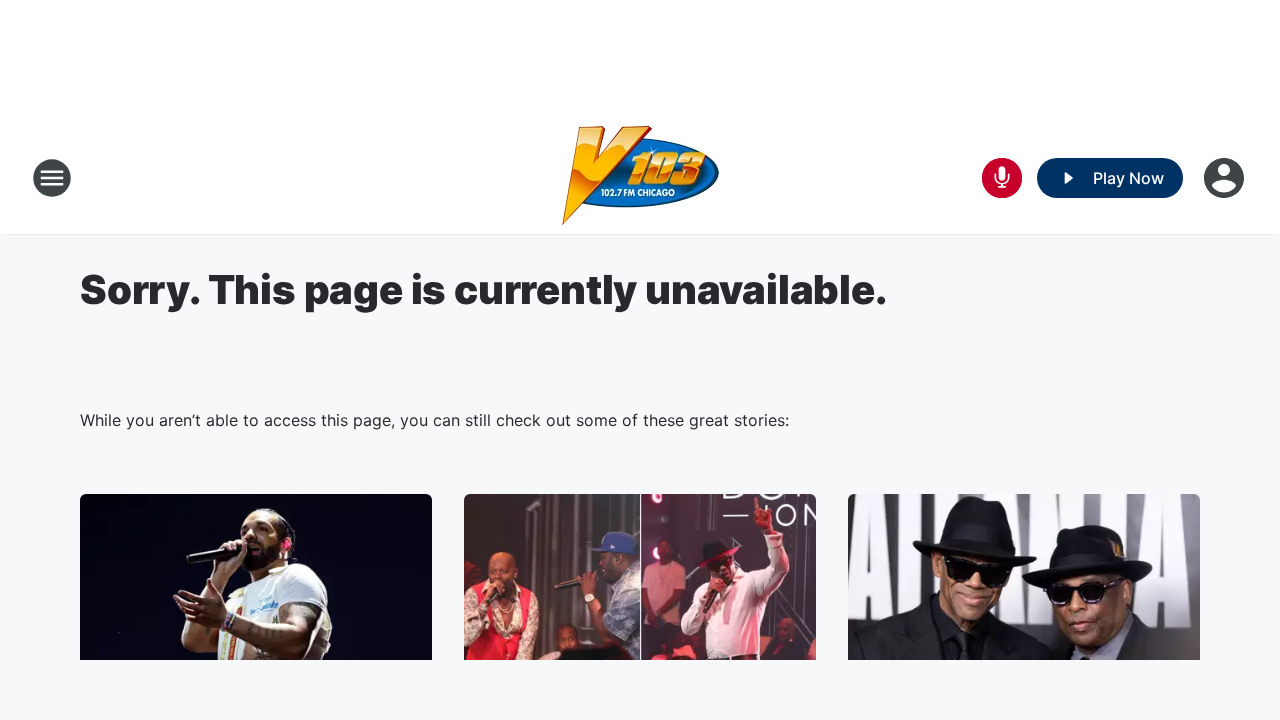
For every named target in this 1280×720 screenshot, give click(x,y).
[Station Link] (640, 178)
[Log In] (1226, 178)
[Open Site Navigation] (52, 178)
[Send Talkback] (1002, 178)
